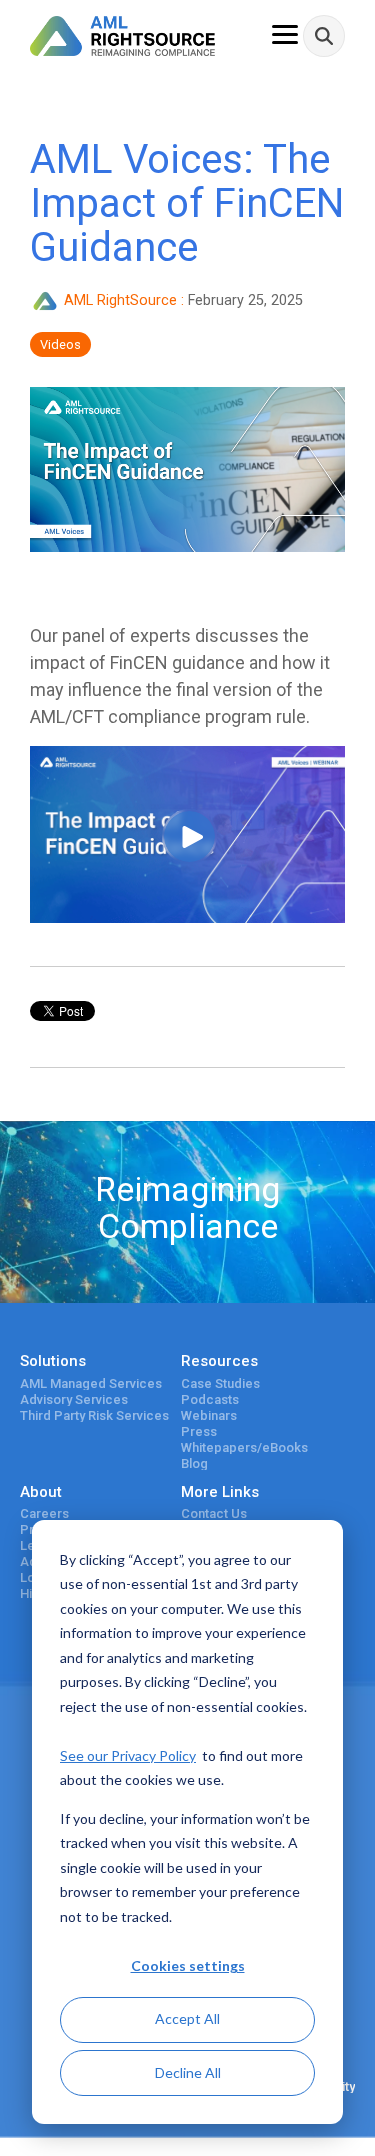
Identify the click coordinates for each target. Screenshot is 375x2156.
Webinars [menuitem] (209, 1416)
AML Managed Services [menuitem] (91, 1384)
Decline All (188, 2072)
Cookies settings (188, 1965)
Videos (60, 344)
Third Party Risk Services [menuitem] (94, 1416)
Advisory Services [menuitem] (74, 1400)
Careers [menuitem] (44, 1514)
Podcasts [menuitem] (210, 1400)
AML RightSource (120, 300)
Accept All (187, 2018)
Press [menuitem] (199, 1432)
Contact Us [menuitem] (214, 1514)
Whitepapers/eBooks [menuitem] (244, 1448)
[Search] (324, 36)
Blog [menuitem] (194, 1464)
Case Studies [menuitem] (220, 1384)
